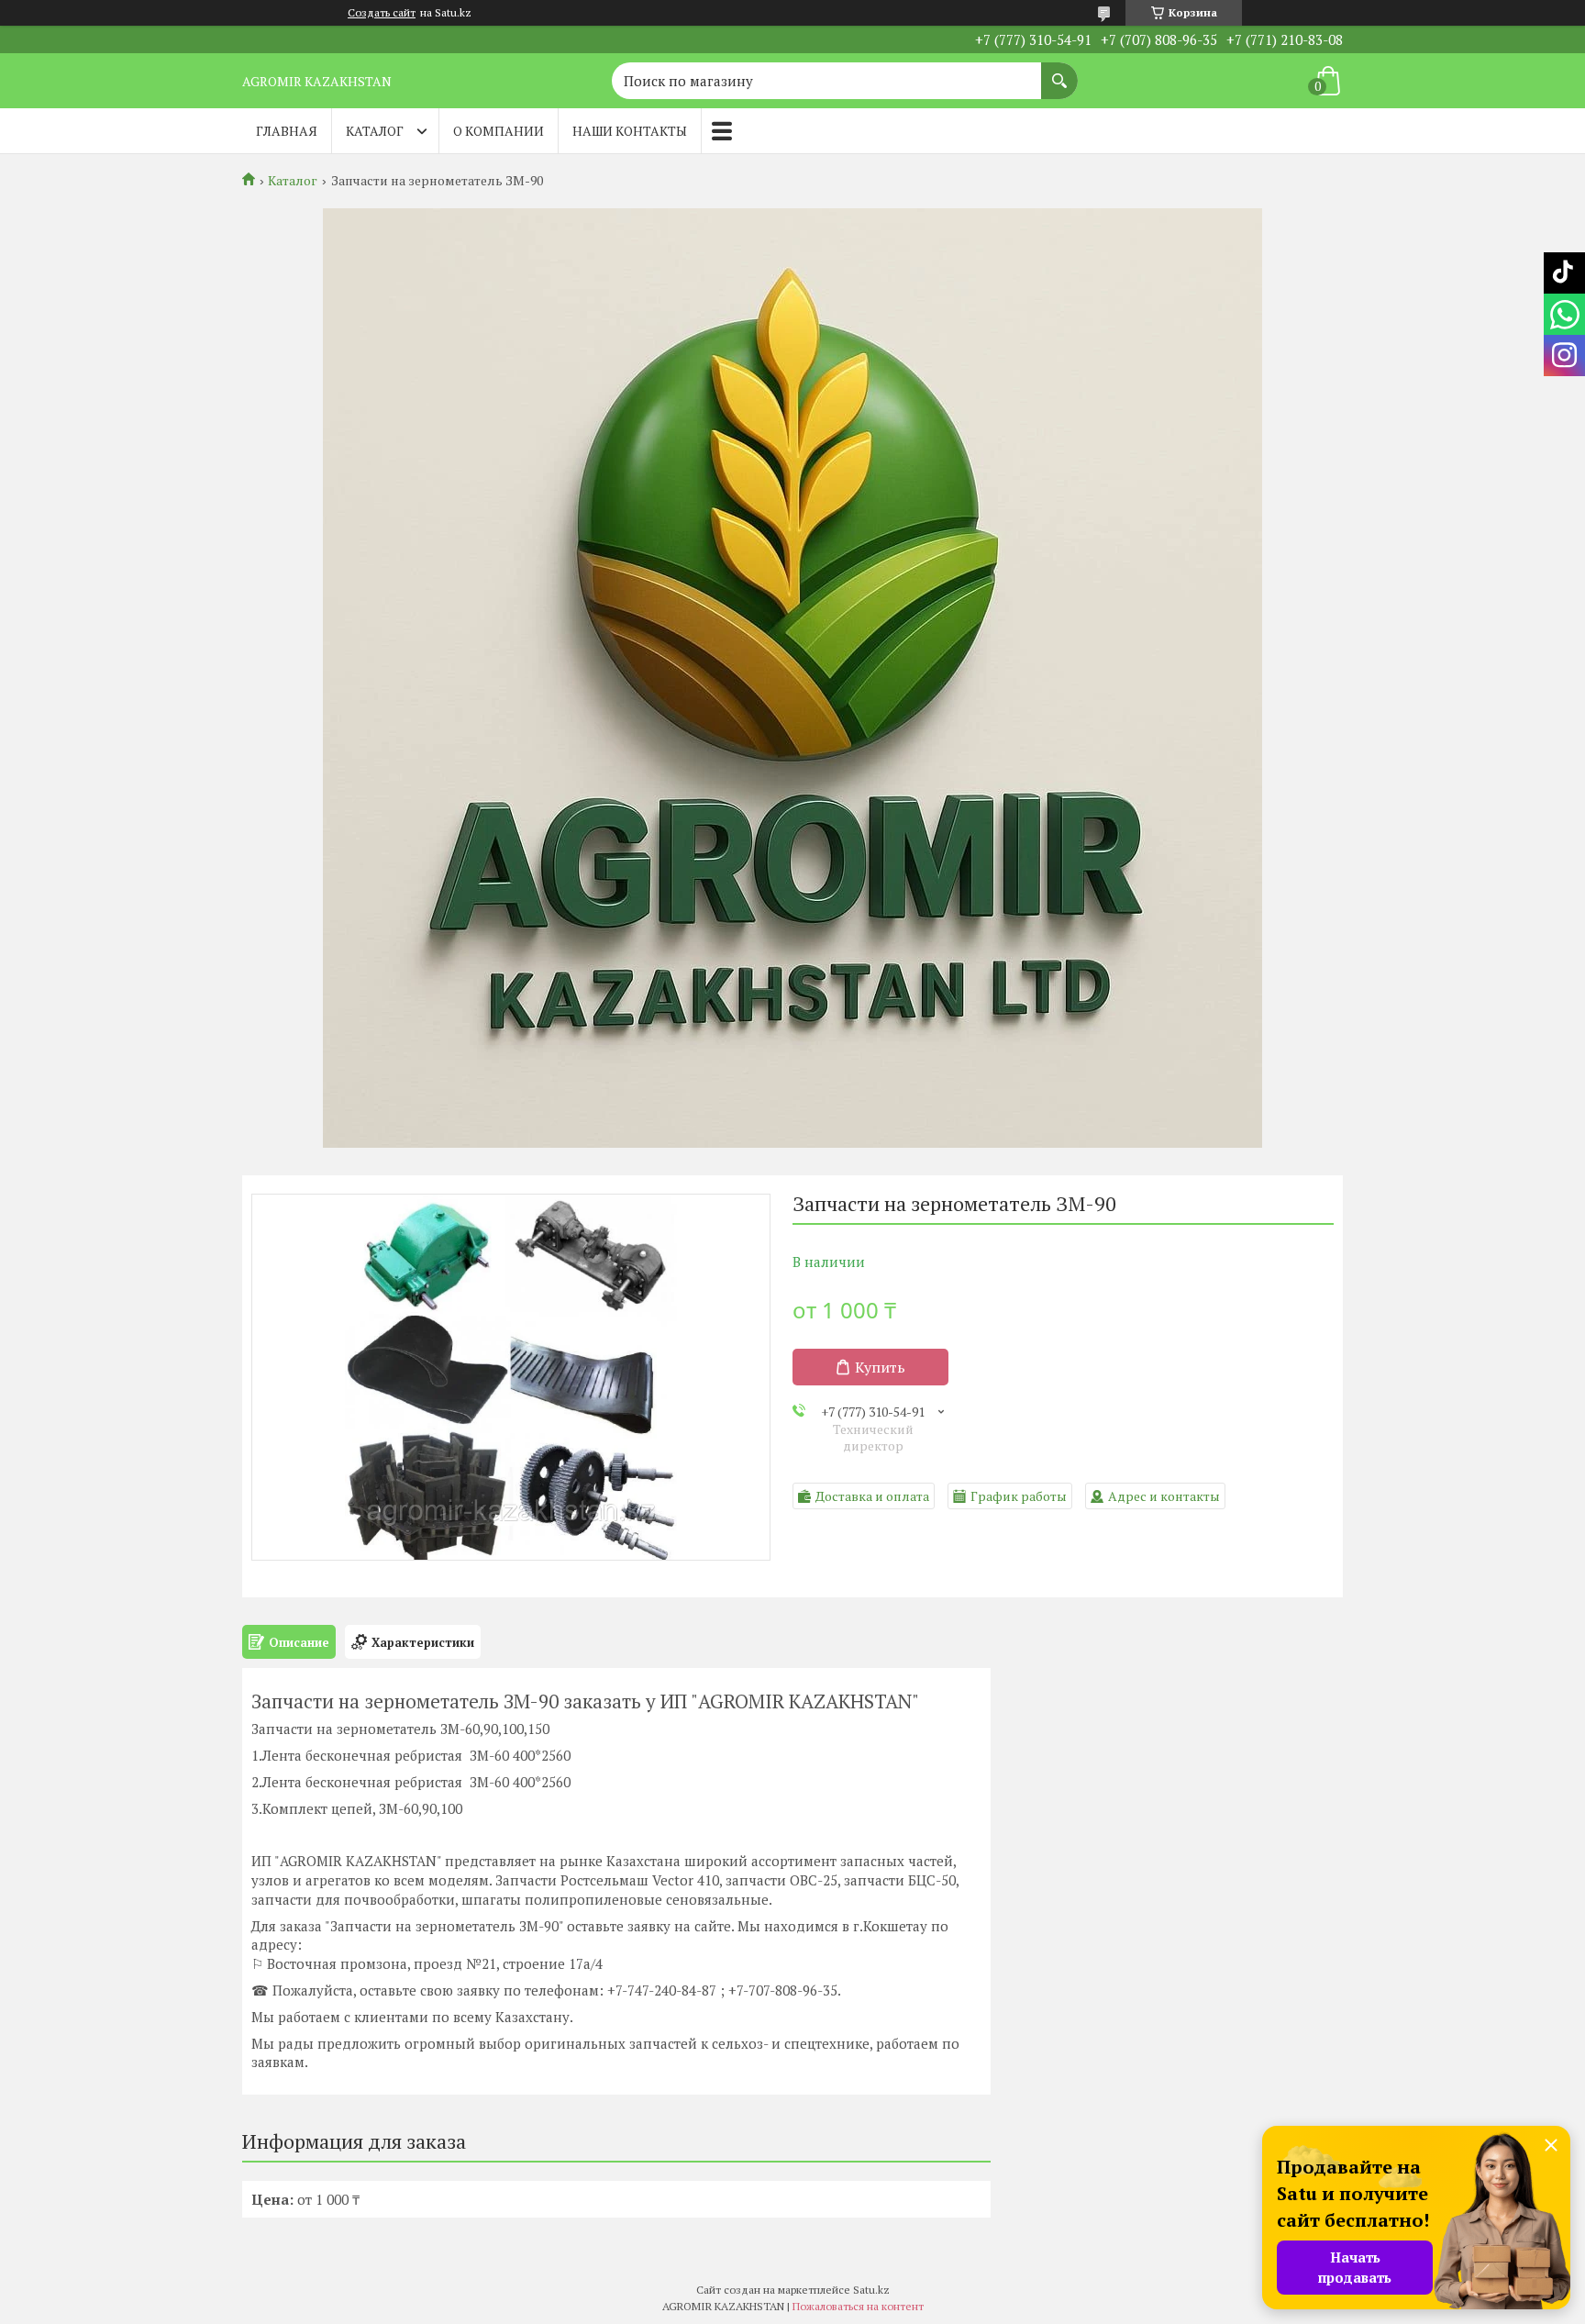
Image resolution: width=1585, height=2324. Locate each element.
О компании (499, 131)
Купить (880, 1367)
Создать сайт (382, 13)
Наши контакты (630, 131)
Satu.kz (871, 2290)
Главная (287, 131)
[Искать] (1059, 72)
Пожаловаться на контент (858, 2306)
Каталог (375, 131)
